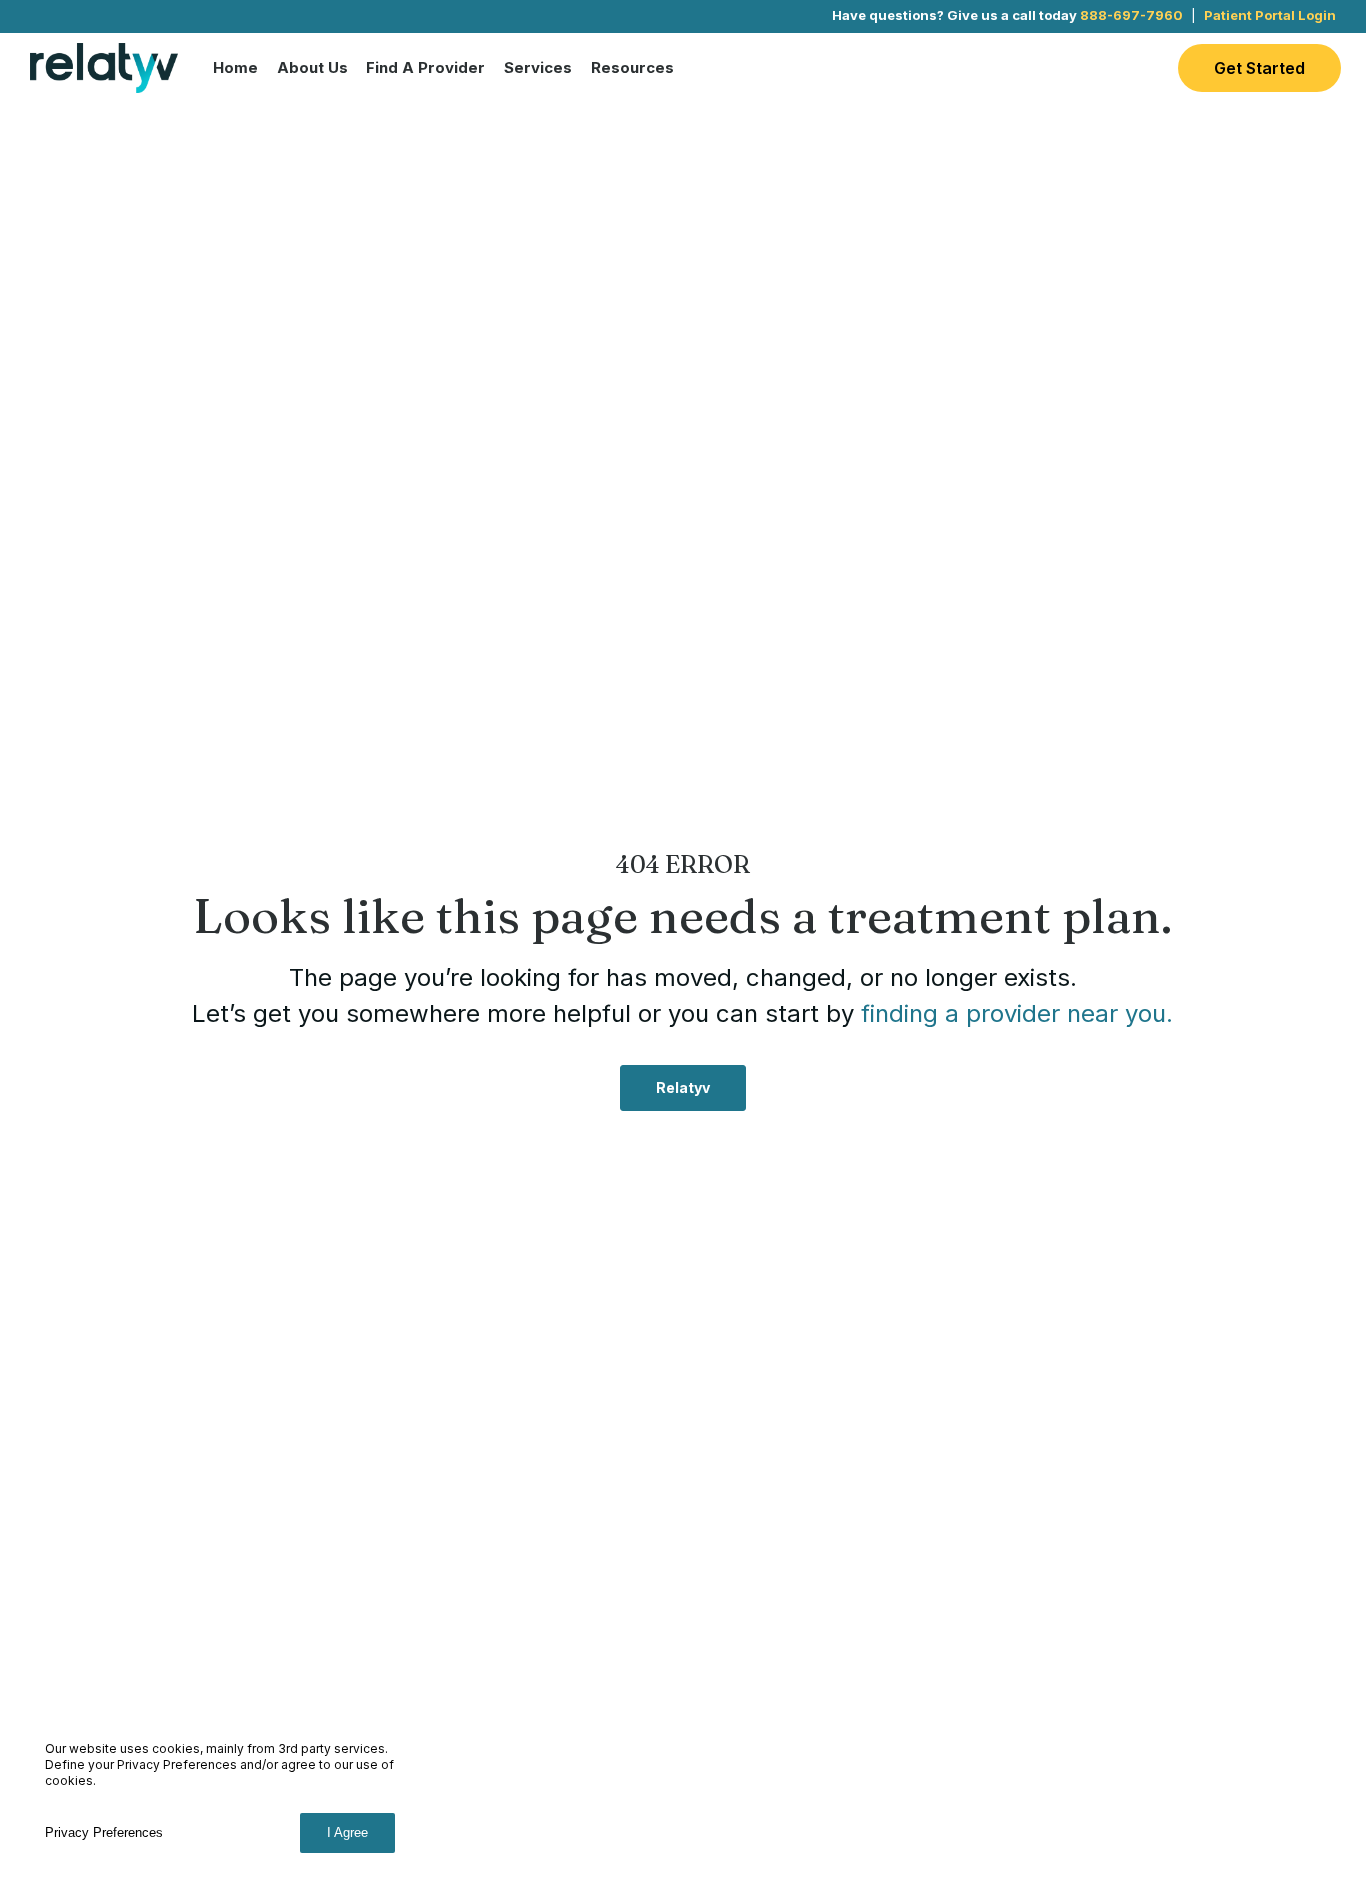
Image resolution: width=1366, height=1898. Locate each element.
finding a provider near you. (1017, 1013)
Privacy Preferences (104, 1832)
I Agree (347, 1832)
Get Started (1259, 68)
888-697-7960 (1131, 15)
